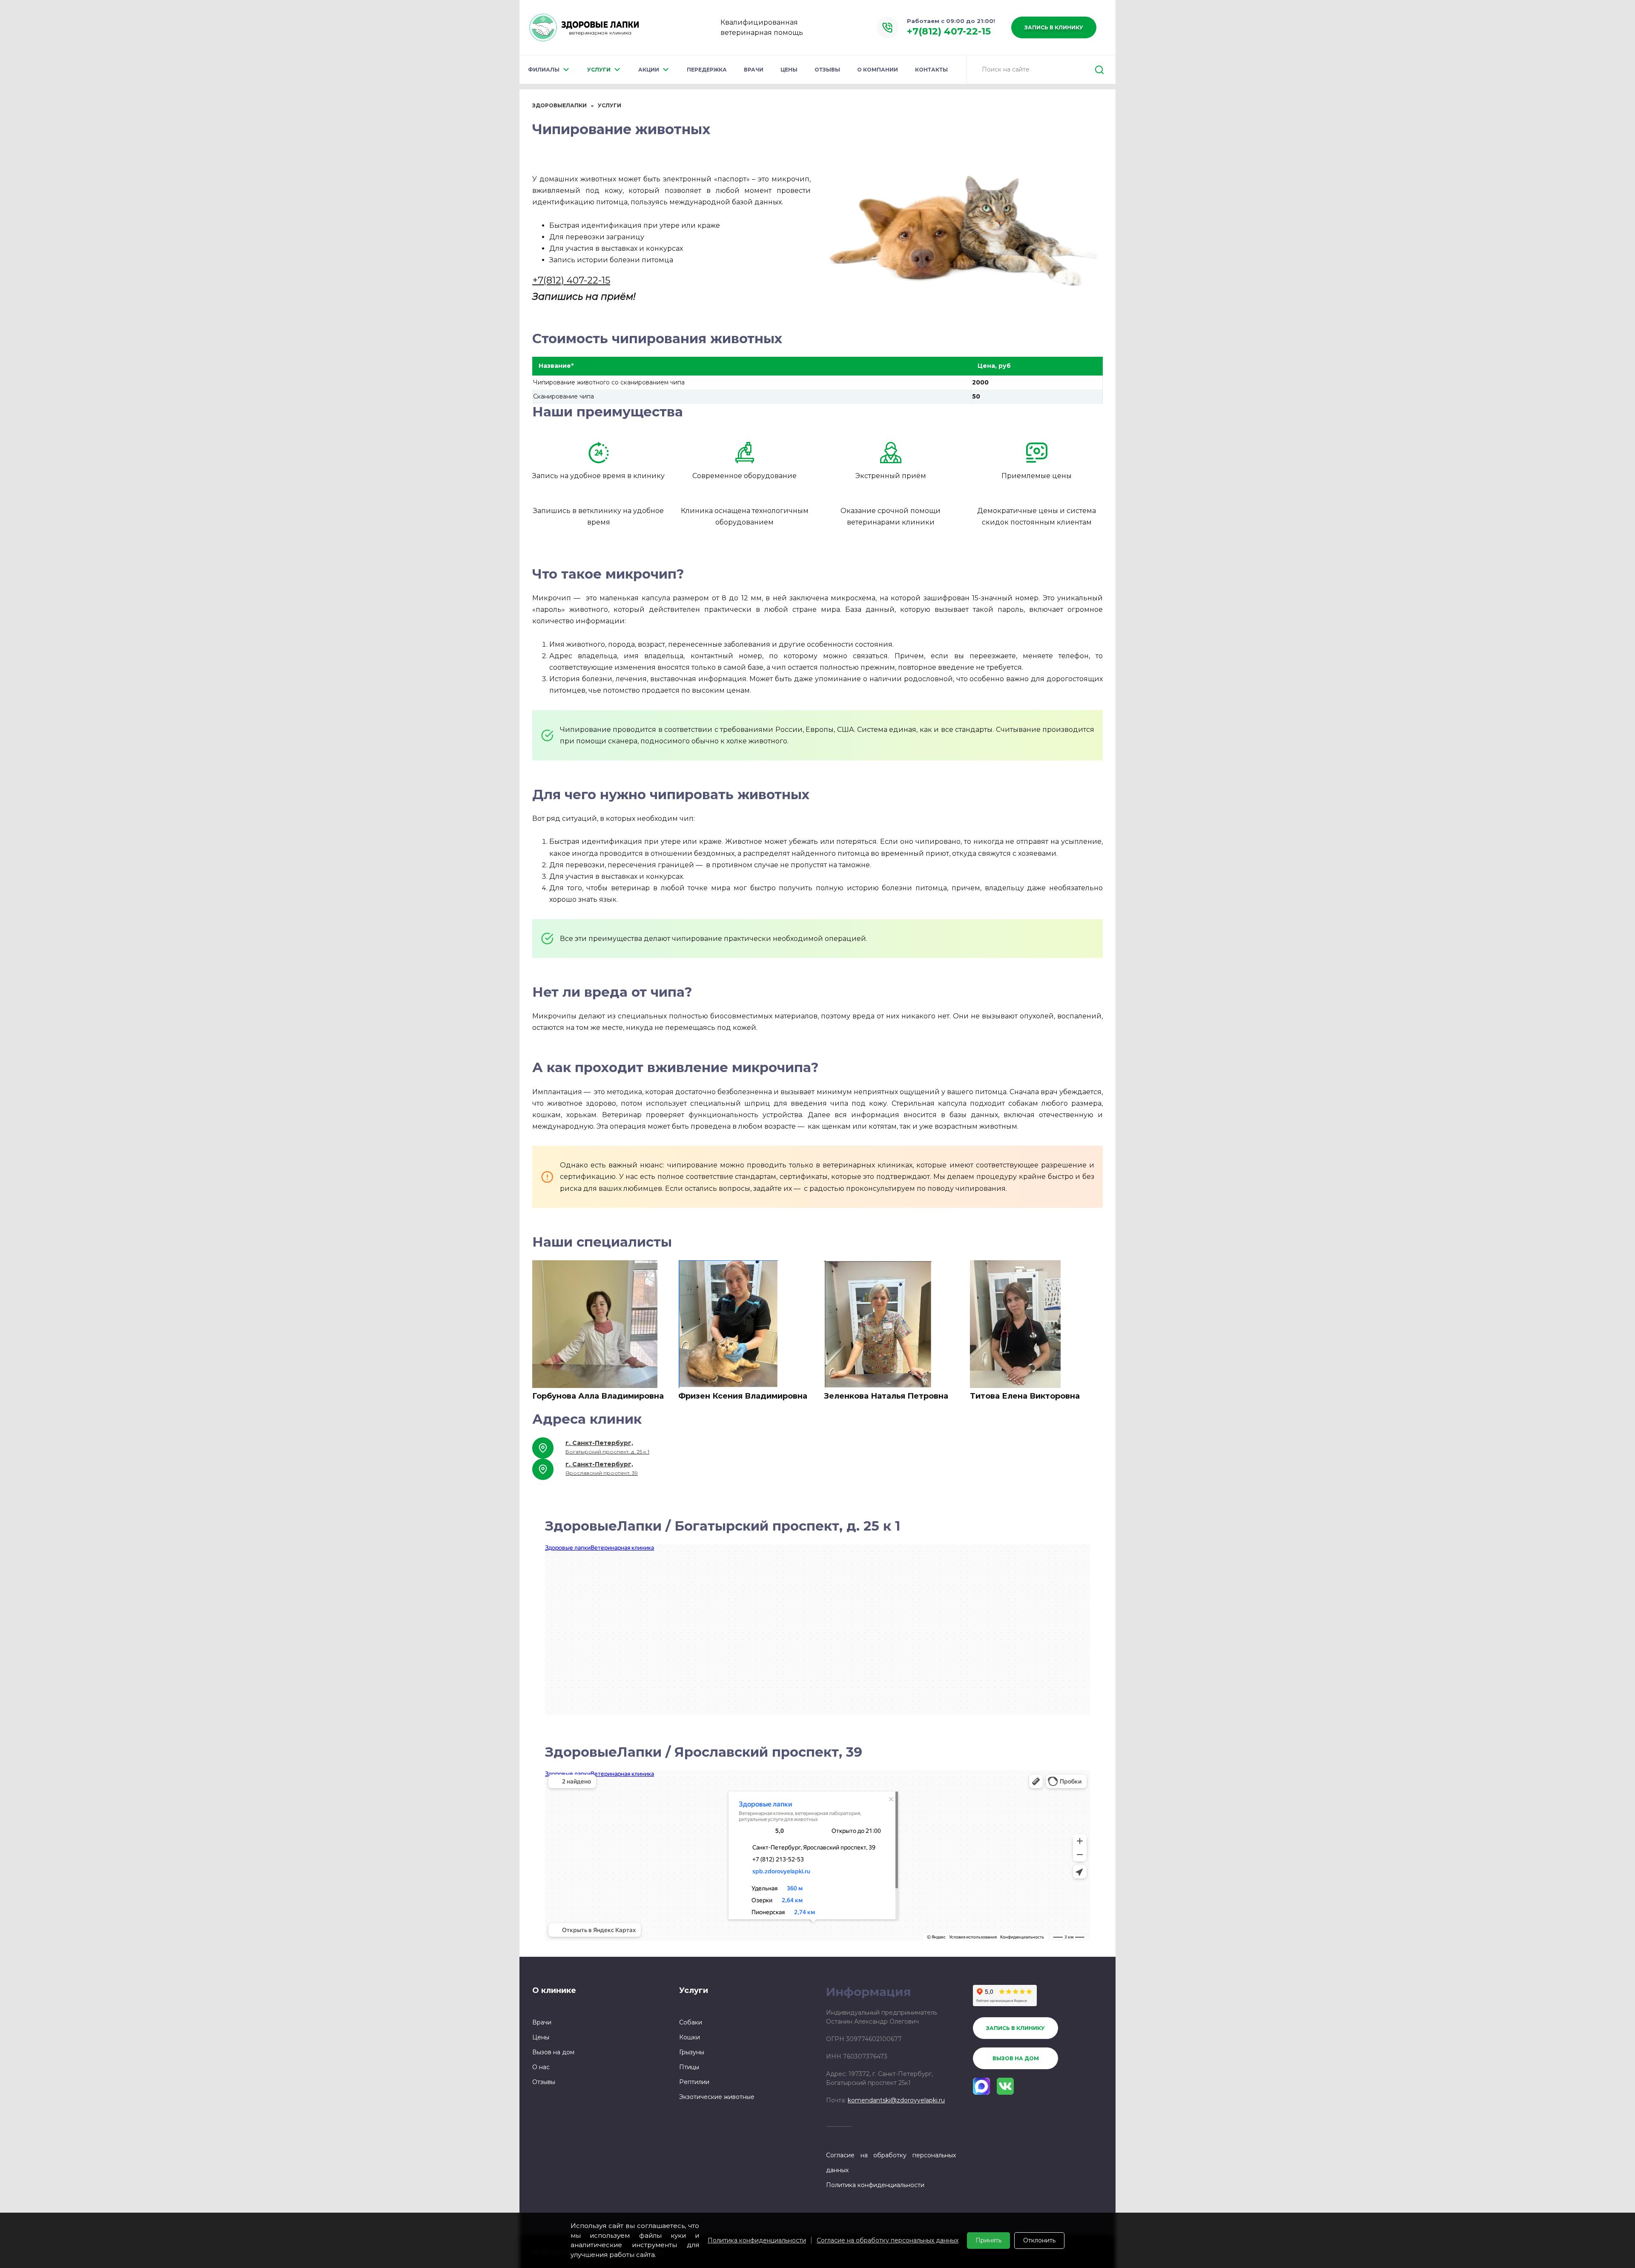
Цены (541, 2037)
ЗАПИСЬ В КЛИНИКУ (1054, 27)
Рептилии (694, 2082)
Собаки (691, 2022)
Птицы (689, 2067)
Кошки (690, 2037)
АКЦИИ (649, 70)
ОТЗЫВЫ (827, 70)
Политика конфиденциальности (757, 2240)
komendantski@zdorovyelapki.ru (896, 2100)
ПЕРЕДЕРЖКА (707, 70)
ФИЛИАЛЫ (544, 70)
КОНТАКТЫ (931, 70)
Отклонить (1039, 2240)
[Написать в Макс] (981, 2086)
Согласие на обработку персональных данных (888, 2240)
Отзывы (544, 2082)
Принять (988, 2240)
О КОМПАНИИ (878, 70)
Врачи (542, 2022)
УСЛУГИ (599, 70)
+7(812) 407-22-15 (571, 280)
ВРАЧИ (754, 70)
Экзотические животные (717, 2097)
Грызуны (692, 2052)
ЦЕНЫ (789, 70)
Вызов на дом (553, 2052)
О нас (541, 2067)
